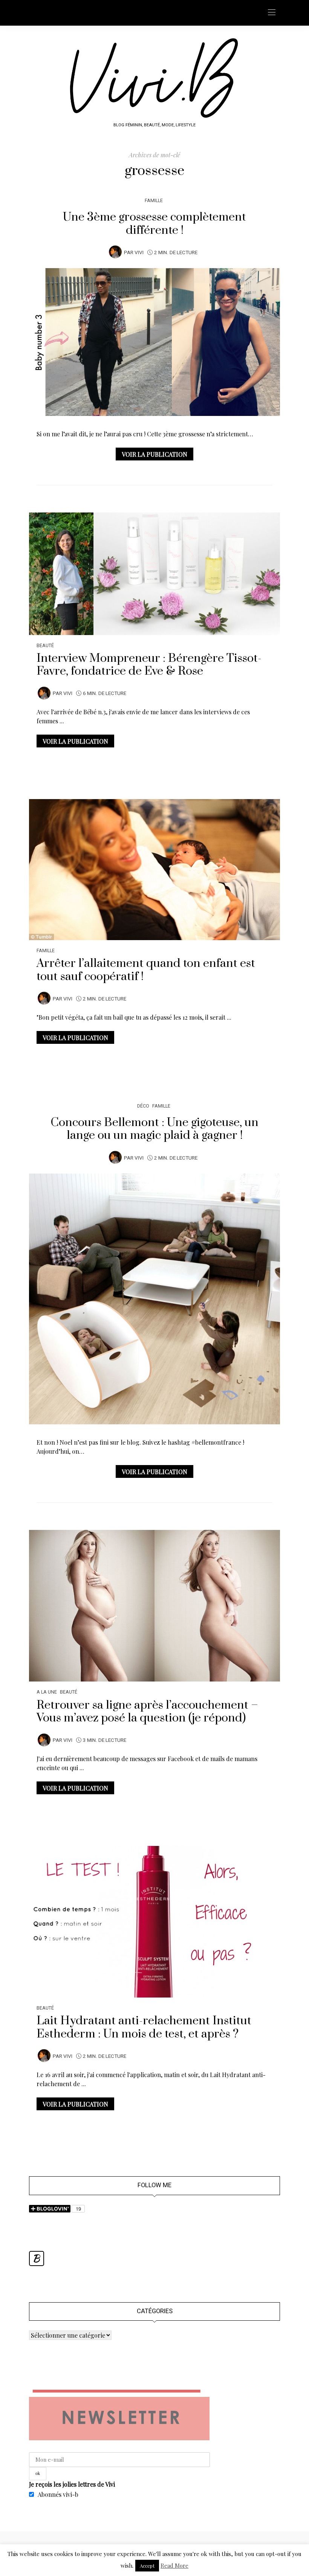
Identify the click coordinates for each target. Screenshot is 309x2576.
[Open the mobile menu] (272, 13)
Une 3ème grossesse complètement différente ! (154, 224)
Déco (143, 1106)
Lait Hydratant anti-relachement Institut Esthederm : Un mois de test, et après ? (144, 2027)
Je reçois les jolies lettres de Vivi (72, 2484)
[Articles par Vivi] (115, 252)
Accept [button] (147, 2566)
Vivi (139, 253)
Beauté (45, 645)
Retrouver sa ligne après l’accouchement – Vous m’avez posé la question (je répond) (147, 1712)
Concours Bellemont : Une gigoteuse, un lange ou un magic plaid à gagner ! (154, 1129)
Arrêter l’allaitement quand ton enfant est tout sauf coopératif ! (146, 970)
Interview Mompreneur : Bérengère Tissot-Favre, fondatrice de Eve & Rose (149, 665)
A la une (47, 1692)
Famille (154, 200)
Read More (174, 2565)
